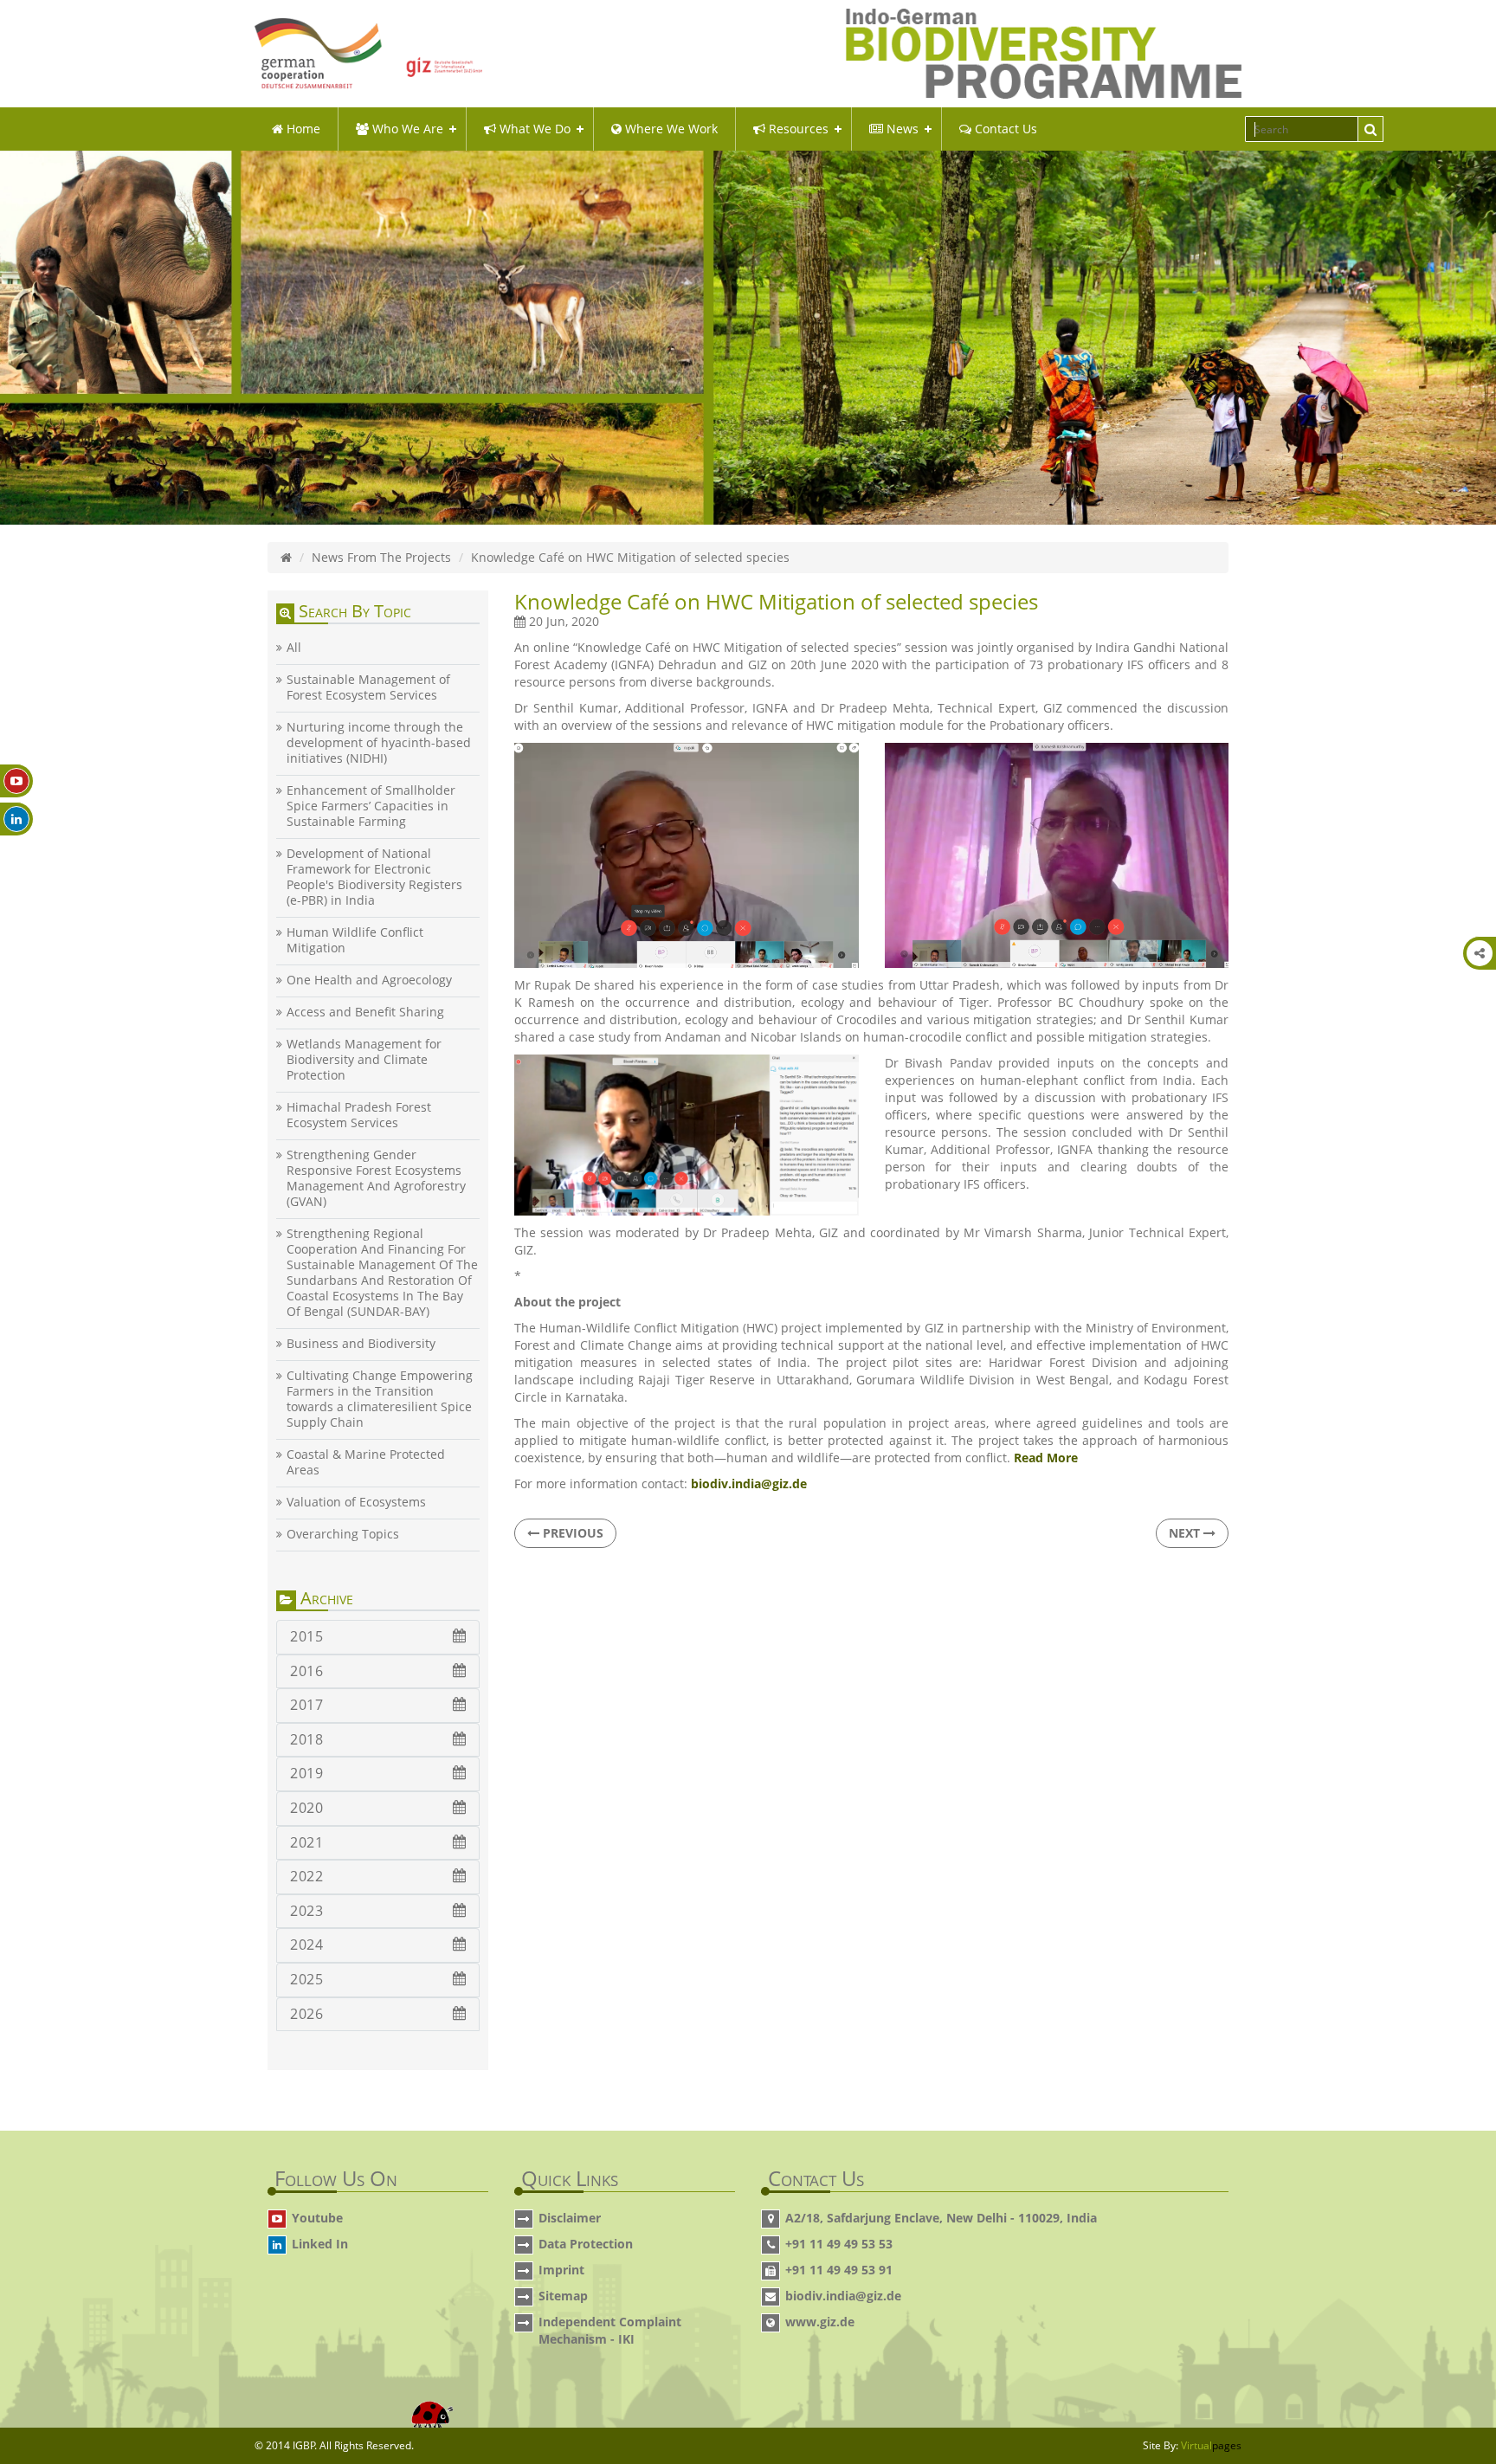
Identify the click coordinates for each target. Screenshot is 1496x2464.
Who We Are (406, 129)
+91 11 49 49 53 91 (839, 2270)
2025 (306, 1979)
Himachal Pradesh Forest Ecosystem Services (359, 1115)
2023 (306, 1911)
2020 (306, 1808)
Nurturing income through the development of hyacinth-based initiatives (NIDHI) (379, 743)
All (294, 648)
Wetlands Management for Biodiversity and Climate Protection (364, 1060)
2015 (306, 1636)
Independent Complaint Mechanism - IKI (610, 2330)
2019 (306, 1773)
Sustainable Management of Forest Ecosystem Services (368, 687)
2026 (306, 2014)
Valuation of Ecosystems (356, 1502)
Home (302, 129)
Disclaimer (570, 2218)
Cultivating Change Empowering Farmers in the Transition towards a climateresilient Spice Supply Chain (380, 1399)
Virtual (1211, 2445)
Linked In (320, 2244)
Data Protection (586, 2244)
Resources (797, 129)
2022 (306, 1876)
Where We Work (670, 129)
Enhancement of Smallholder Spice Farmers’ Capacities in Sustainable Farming (371, 806)
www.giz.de (820, 2322)
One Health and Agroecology (369, 980)
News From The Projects (381, 557)
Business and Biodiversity (361, 1344)
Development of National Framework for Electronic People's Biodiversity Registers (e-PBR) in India (374, 877)
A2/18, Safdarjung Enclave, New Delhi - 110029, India (941, 2218)
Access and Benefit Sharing (365, 1012)
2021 (306, 1842)
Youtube (317, 2218)
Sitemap (563, 2296)
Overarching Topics (343, 1534)
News (901, 129)
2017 (306, 1705)
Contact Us (1004, 129)
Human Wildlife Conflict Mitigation (355, 940)
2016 (306, 1671)
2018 (306, 1739)
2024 (306, 1945)
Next (1186, 1533)
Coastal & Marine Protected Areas (366, 1462)
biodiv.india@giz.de (843, 2296)
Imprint (561, 2270)
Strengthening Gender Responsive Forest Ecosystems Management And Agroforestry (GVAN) (376, 1178)
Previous (571, 1533)
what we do (533, 129)
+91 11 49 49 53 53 (839, 2244)
